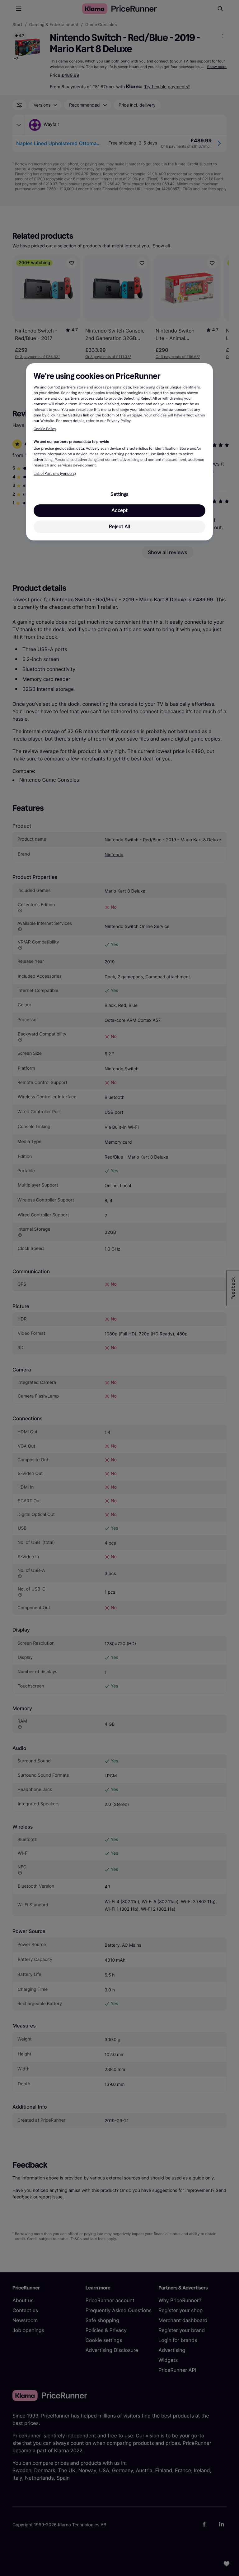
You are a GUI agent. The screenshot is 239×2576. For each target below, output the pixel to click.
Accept (119, 510)
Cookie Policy (45, 429)
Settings (119, 494)
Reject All (119, 527)
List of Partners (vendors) (55, 474)
